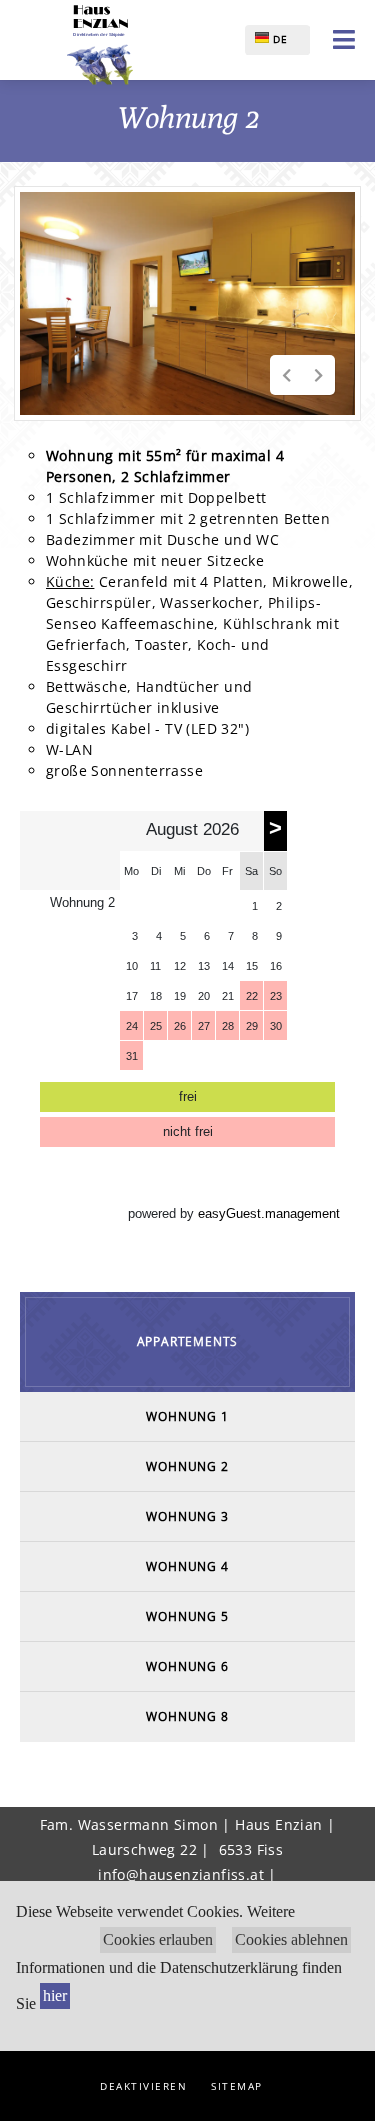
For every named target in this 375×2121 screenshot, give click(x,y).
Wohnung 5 (187, 1616)
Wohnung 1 (187, 1416)
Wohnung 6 (187, 1666)
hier (55, 1995)
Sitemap (237, 2086)
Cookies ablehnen (291, 1939)
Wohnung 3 (187, 1516)
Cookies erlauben (158, 1939)
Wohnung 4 (187, 1566)
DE (278, 39)
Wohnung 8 (187, 1716)
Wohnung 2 (187, 1466)
